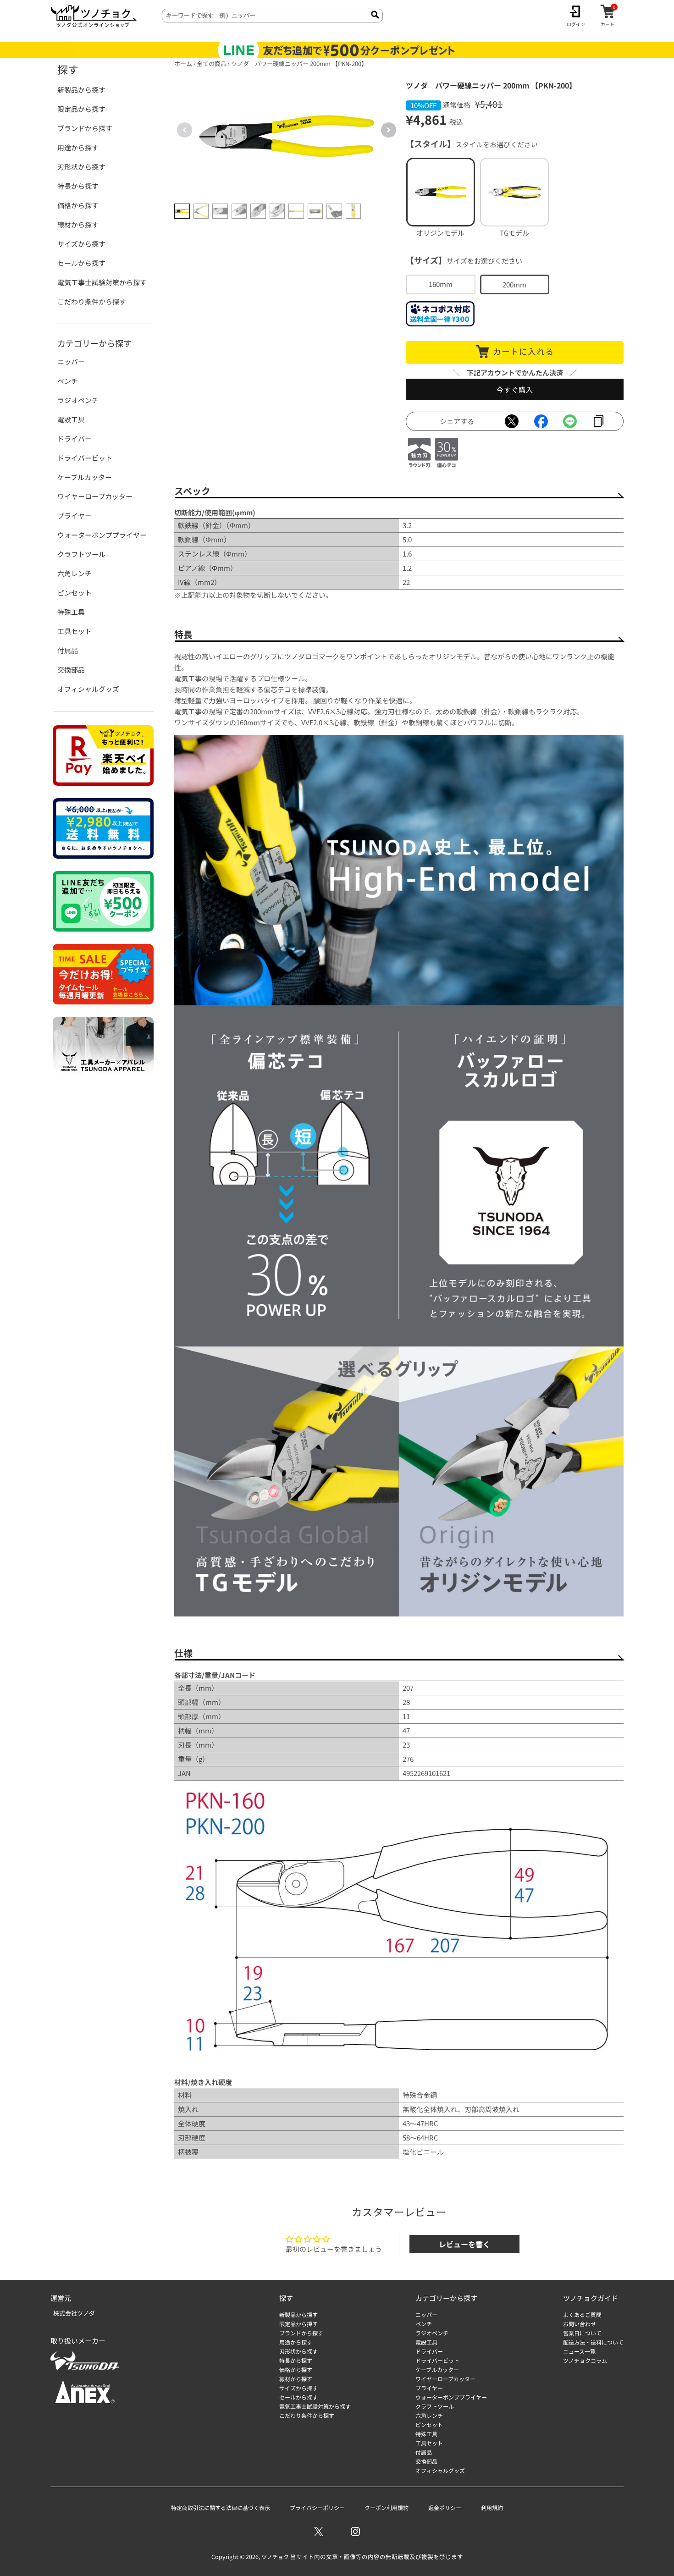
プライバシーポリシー (317, 2507)
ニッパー (71, 361)
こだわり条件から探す (92, 301)
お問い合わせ (580, 2324)
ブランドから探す (85, 128)
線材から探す (78, 224)
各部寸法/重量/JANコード (215, 1675)
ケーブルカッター (85, 477)
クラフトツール (81, 554)
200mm (514, 284)
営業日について (582, 2333)
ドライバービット (85, 458)
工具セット (75, 631)
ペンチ (68, 381)
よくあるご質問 (582, 2314)
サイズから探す (81, 244)
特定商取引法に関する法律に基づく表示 (221, 2507)
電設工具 (71, 419)
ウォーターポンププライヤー (102, 535)
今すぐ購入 (515, 389)
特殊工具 (71, 612)
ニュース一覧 (579, 2351)
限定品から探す (81, 109)
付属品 (68, 650)
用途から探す (78, 147)
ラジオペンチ (78, 400)
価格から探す (78, 205)
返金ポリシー (445, 2507)
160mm (441, 284)
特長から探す (78, 186)
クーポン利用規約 (387, 2507)
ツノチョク (275, 2557)
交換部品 (71, 670)
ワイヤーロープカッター (95, 496)
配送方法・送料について (593, 2342)
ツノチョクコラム (585, 2360)
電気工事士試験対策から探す (102, 282)
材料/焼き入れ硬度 (203, 2082)
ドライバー (75, 439)
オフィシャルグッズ (88, 689)
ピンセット (75, 593)
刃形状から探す (81, 167)
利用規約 (492, 2507)
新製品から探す (81, 90)
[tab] (182, 211)
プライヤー (75, 516)
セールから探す (81, 263)
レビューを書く (464, 2244)
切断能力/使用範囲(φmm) (215, 512)
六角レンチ (75, 573)
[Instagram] (355, 2532)
